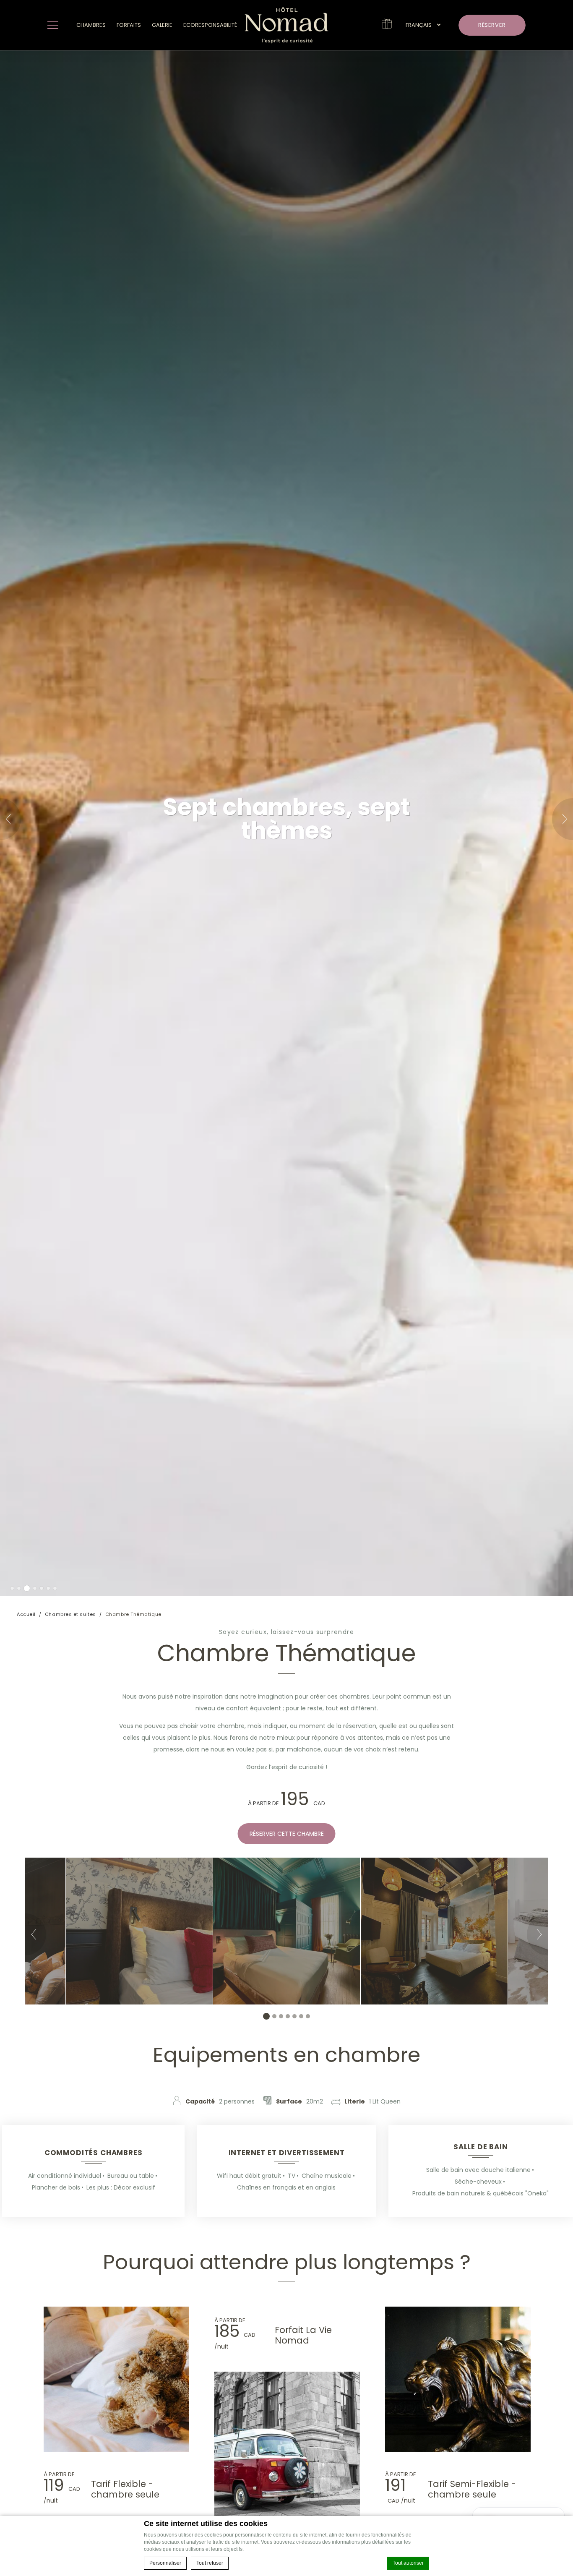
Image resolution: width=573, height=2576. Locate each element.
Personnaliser (165, 2563)
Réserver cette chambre (287, 1834)
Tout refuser (210, 2563)
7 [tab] (55, 1588)
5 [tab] (42, 1588)
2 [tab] (19, 1588)
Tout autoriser (408, 2563)
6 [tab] (48, 1588)
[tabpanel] (286, 823)
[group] (286, 1931)
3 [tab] (26, 1588)
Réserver (492, 25)
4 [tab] (34, 1588)
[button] (423, 25)
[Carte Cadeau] (387, 26)
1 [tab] (12, 1588)
